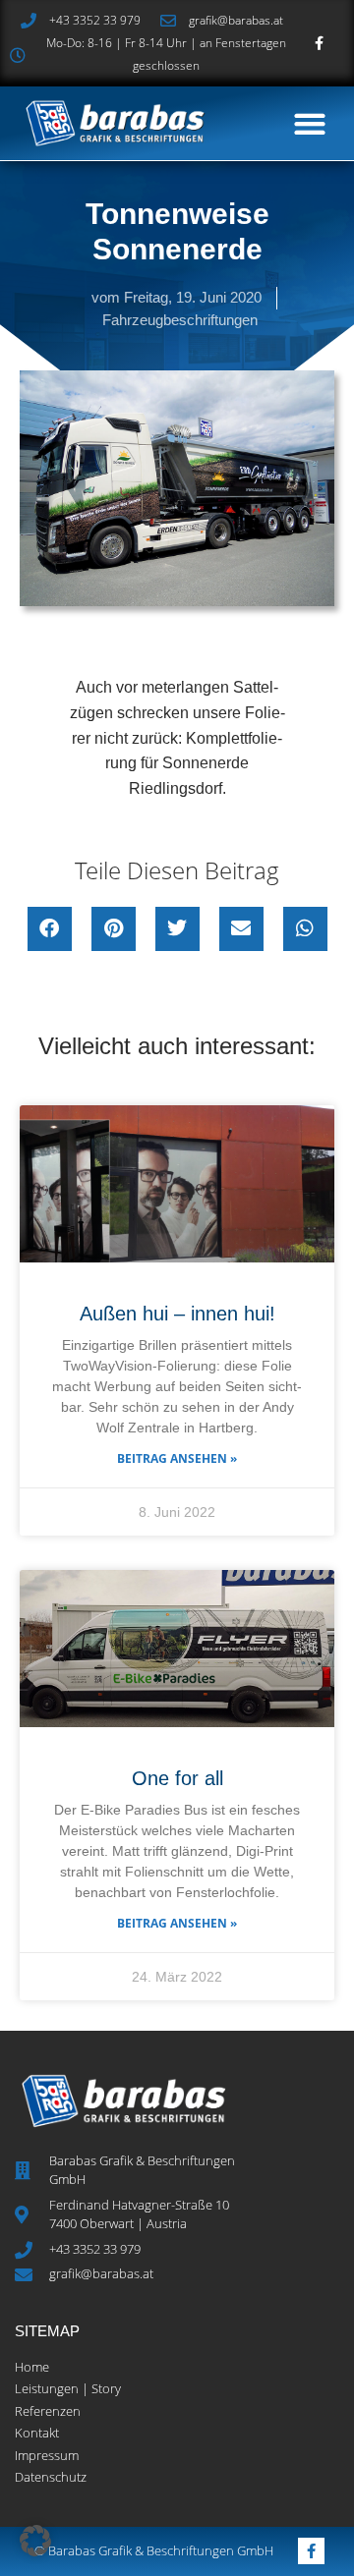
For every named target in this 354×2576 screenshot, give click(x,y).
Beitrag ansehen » (177, 1458)
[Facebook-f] (319, 44)
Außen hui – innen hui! (177, 1314)
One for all (177, 1778)
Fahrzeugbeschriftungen (180, 320)
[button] (309, 123)
